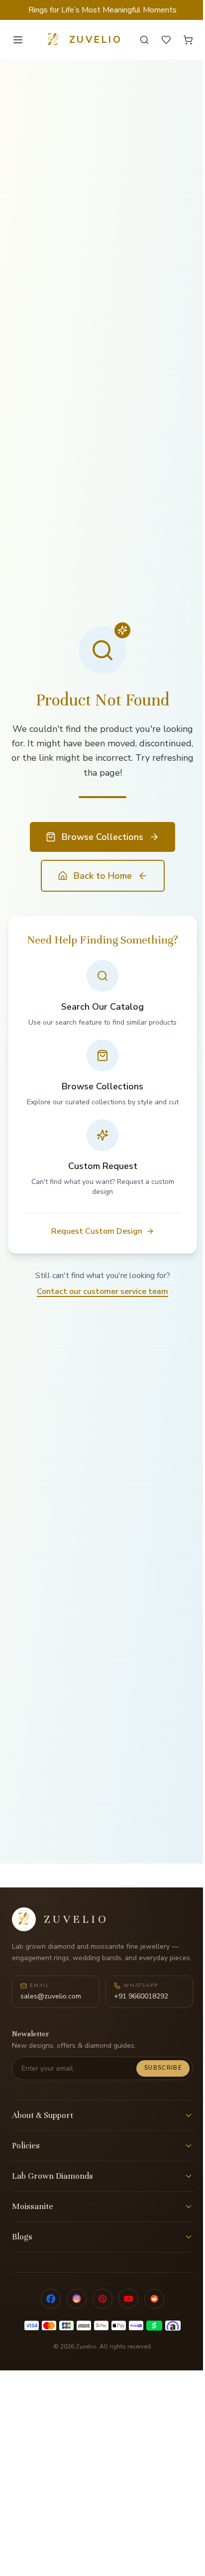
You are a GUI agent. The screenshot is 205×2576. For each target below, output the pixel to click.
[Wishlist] (166, 40)
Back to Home (103, 876)
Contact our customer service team (102, 1291)
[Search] (144, 40)
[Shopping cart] (188, 40)
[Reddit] (154, 2299)
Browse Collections (102, 837)
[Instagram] (77, 2299)
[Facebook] (51, 2299)
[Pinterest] (102, 2299)
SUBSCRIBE (163, 2068)
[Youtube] (128, 2299)
